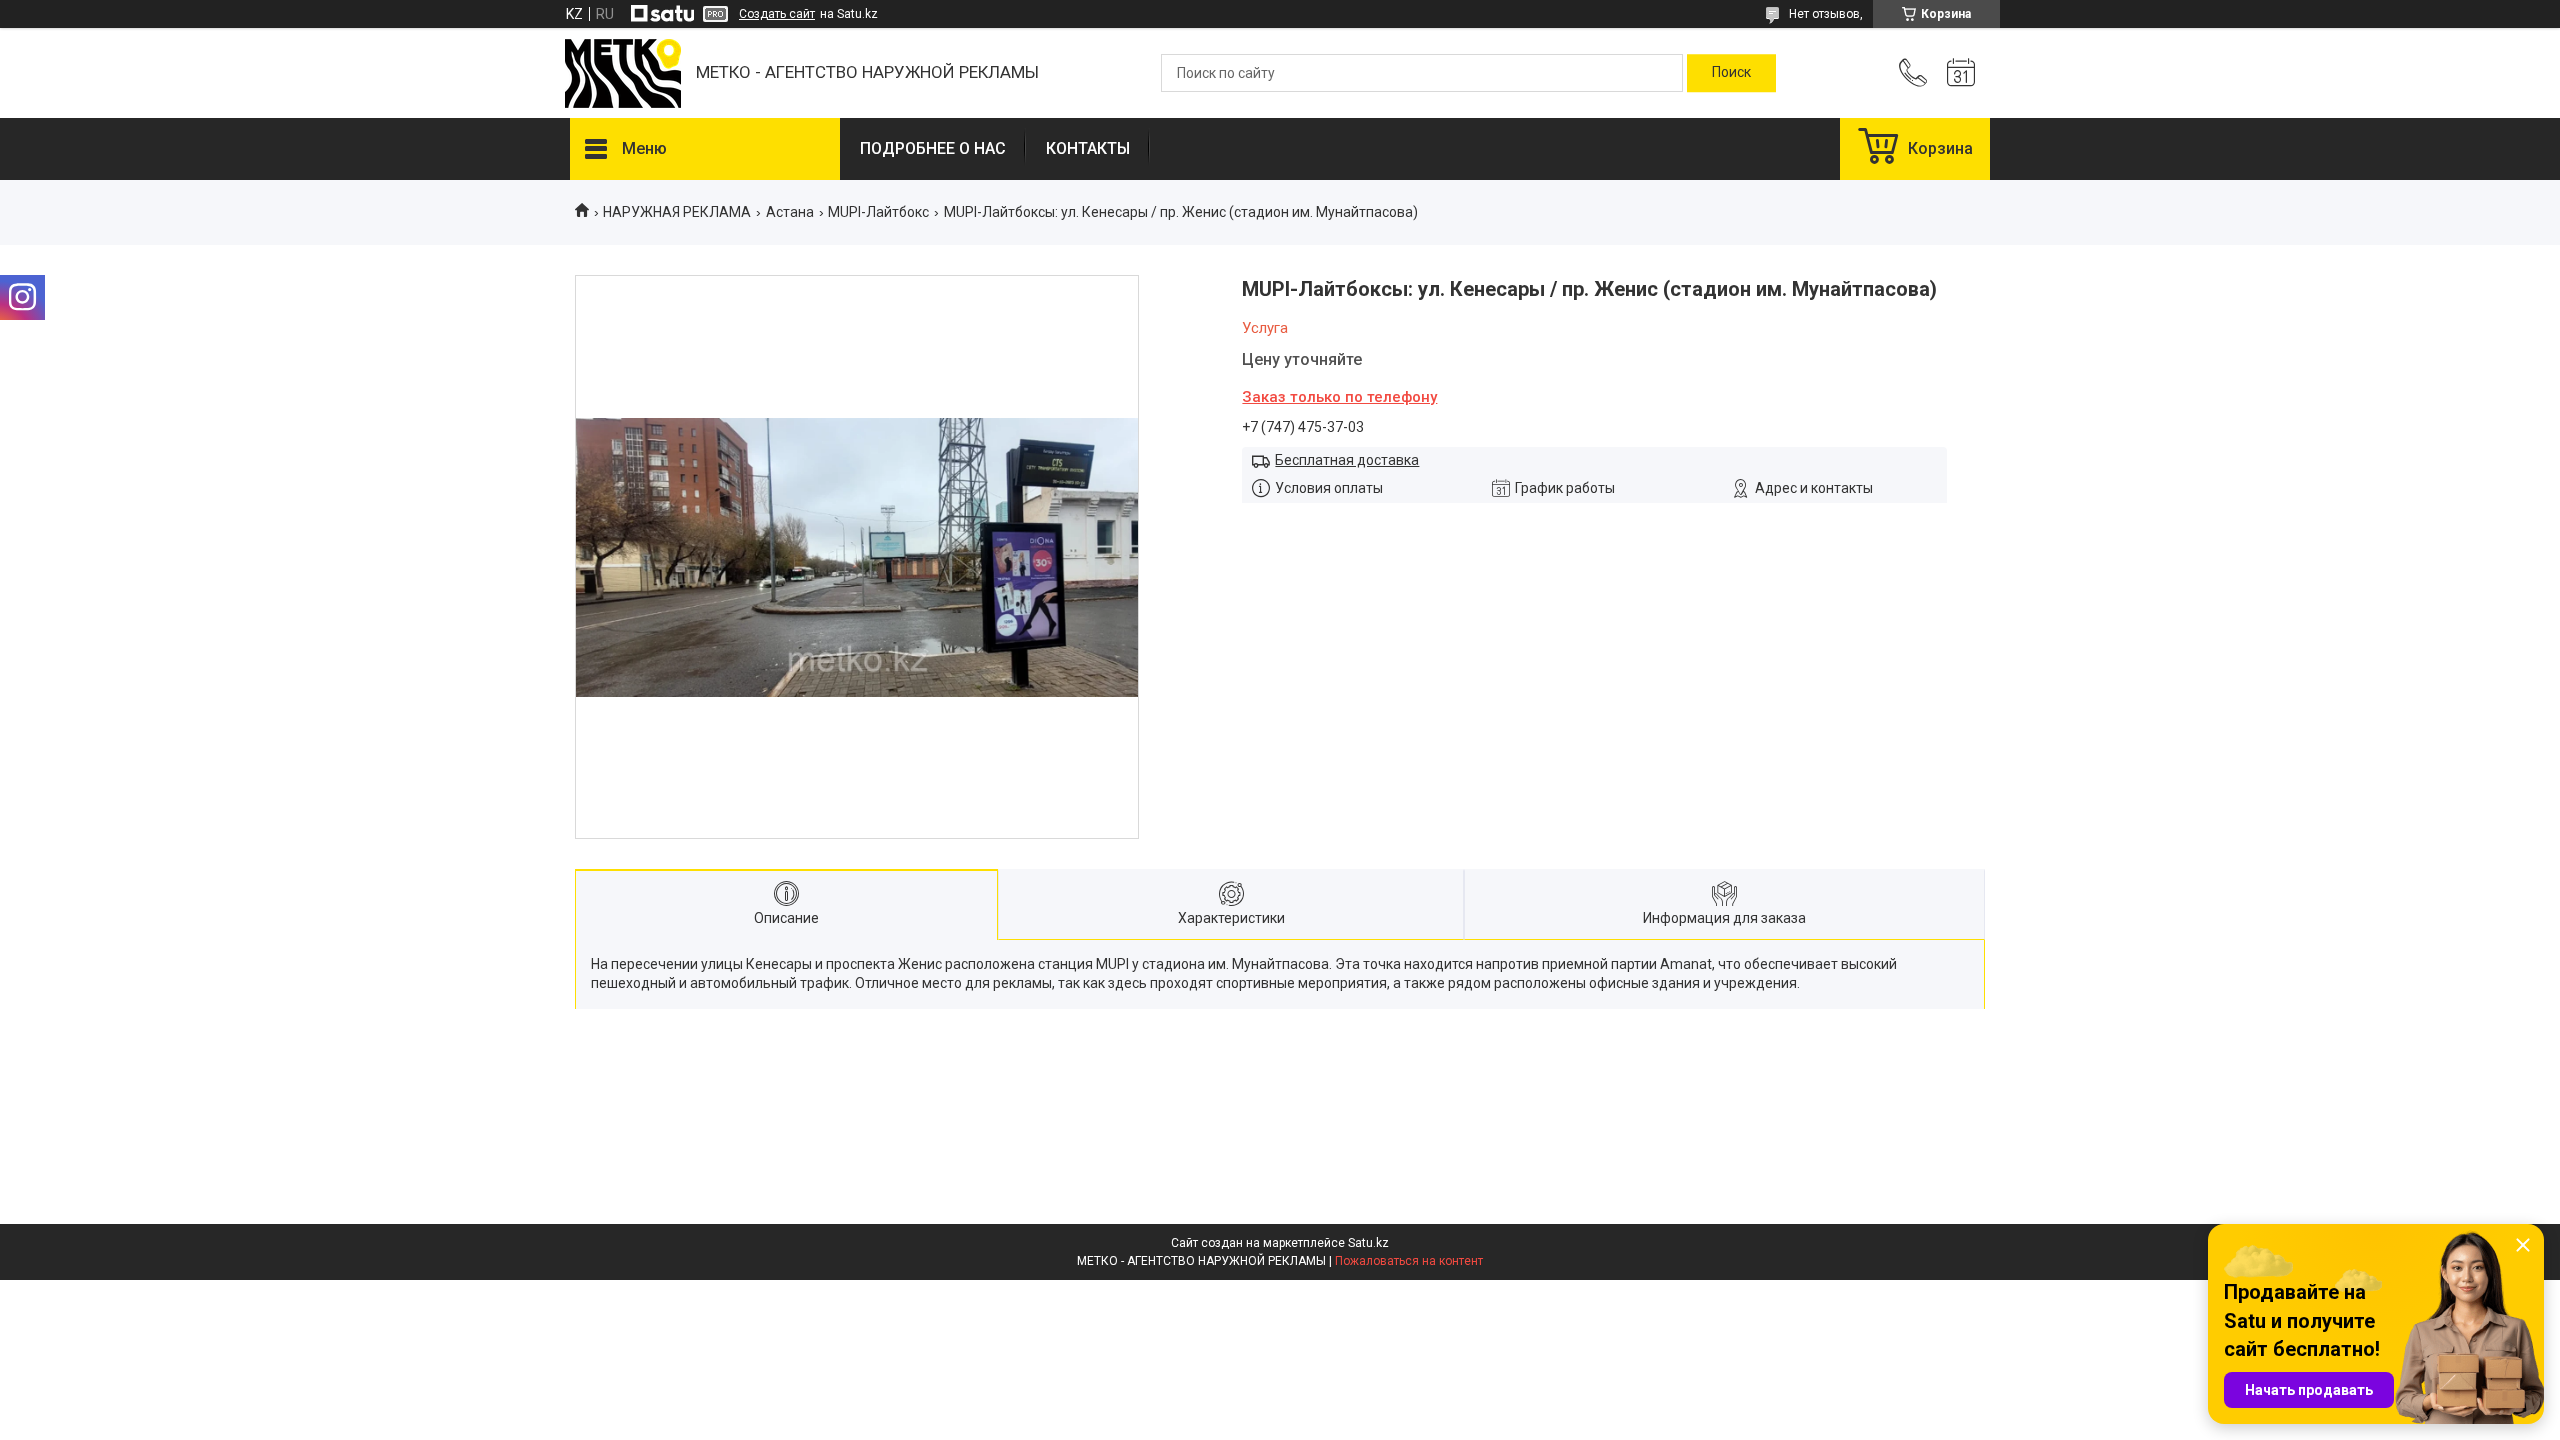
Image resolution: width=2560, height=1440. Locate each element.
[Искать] (1731, 73)
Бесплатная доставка (1347, 460)
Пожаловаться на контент (1409, 1261)
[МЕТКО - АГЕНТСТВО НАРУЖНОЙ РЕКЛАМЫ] (623, 73)
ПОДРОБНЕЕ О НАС (933, 148)
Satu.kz (1368, 1243)
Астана (790, 212)
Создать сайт (777, 14)
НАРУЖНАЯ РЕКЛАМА (677, 212)
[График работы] (1961, 73)
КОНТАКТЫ (1088, 148)
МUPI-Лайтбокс (878, 212)
